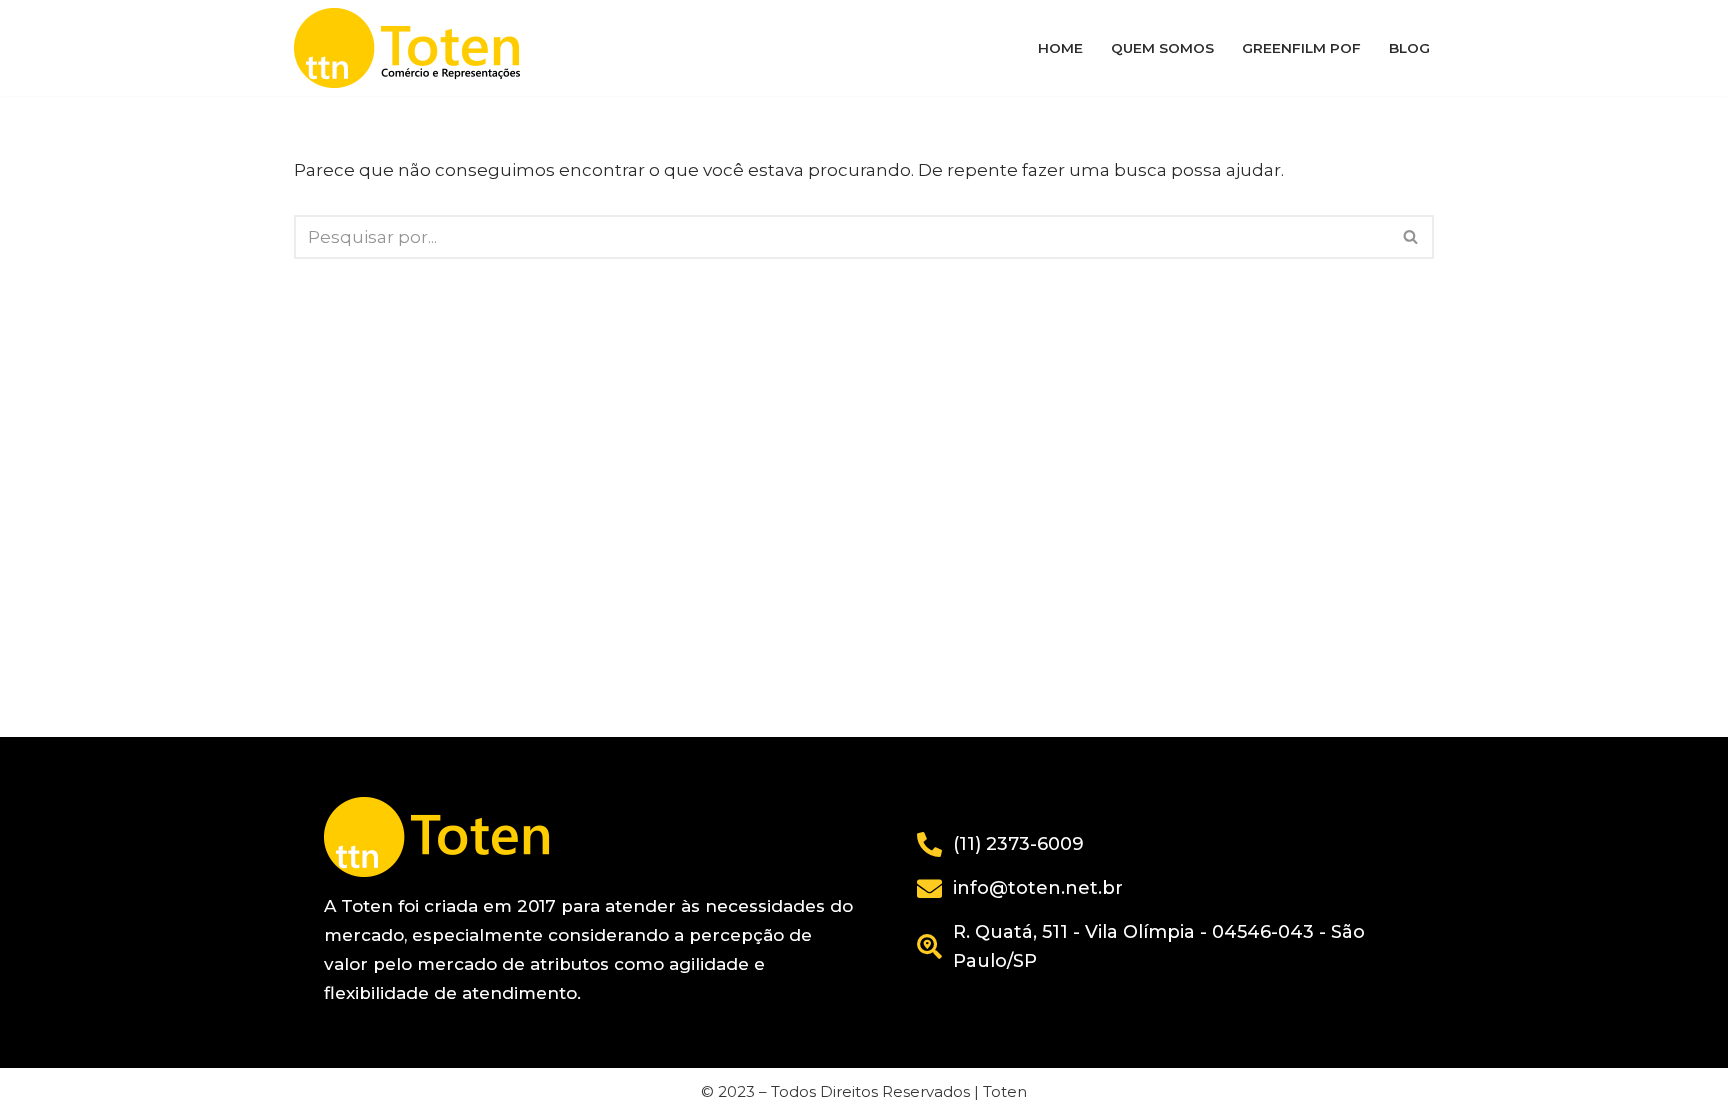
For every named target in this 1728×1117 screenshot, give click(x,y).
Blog (1409, 48)
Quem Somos (1162, 48)
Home (1060, 48)
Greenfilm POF (1301, 48)
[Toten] (412, 48)
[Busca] (1411, 237)
